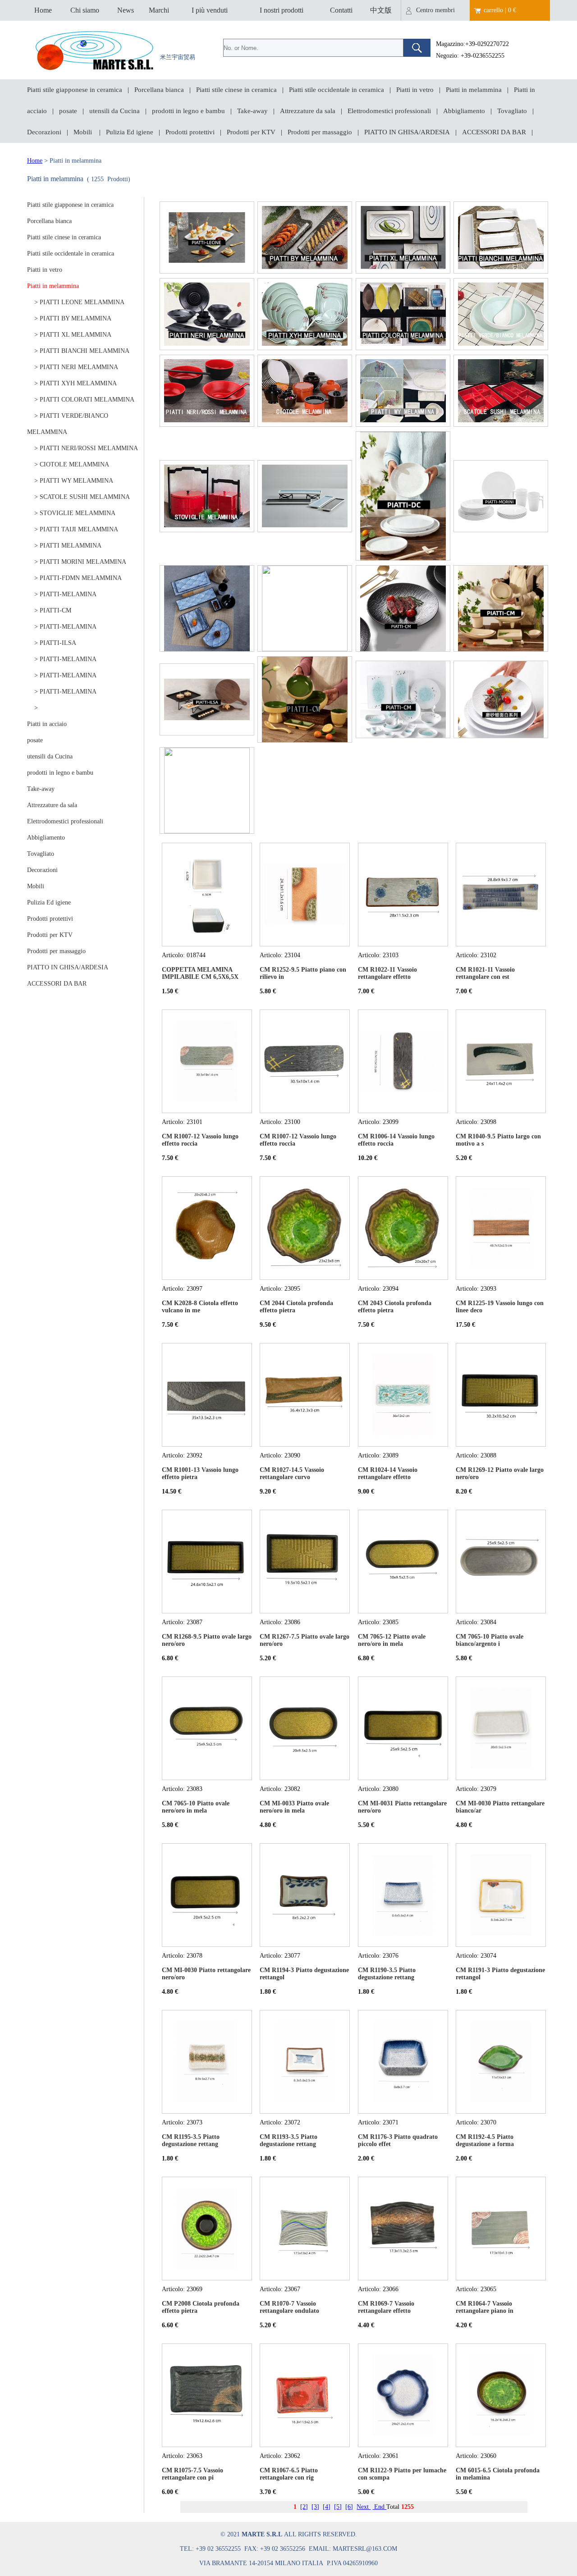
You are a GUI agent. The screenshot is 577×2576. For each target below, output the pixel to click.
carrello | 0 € (500, 10)
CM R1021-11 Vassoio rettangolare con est (485, 973)
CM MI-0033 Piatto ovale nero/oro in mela (294, 1807)
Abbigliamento (464, 111)
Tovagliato (512, 111)
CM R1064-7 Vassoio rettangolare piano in (485, 2307)
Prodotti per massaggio (320, 132)
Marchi (159, 10)
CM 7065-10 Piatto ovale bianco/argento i (490, 1640)
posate (68, 111)
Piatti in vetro (415, 90)
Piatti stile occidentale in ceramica (337, 90)
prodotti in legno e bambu (188, 111)
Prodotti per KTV (251, 132)
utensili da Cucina (114, 111)
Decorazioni (44, 132)
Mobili (84, 132)
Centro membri (435, 10)
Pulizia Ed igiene (130, 132)
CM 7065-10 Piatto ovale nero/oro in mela (196, 1807)
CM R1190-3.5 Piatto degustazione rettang (387, 1974)
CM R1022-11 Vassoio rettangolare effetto (387, 973)
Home (43, 10)
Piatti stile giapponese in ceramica (75, 90)
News (126, 10)
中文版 (381, 10)
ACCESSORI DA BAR (494, 132)
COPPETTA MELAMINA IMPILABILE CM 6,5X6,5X (200, 973)
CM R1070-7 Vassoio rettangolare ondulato (289, 2307)
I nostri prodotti (282, 10)
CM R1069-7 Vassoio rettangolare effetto (386, 2307)
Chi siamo (85, 10)
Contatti (341, 10)
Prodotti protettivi (190, 132)
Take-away (252, 111)
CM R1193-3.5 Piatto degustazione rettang (288, 2140)
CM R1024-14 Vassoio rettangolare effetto (388, 1473)
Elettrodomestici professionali (389, 111)
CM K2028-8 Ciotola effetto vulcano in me (200, 1307)
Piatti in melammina (474, 90)
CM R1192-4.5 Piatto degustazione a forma (485, 2140)
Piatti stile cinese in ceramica (236, 90)
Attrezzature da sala (308, 111)
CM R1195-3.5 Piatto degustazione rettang (191, 2140)
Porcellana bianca (159, 90)
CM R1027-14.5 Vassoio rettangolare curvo (292, 1473)
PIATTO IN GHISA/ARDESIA (407, 132)
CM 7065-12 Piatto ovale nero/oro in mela (392, 1640)
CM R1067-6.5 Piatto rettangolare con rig (289, 2474)
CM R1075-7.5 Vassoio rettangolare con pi (192, 2474)
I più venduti (210, 10)
